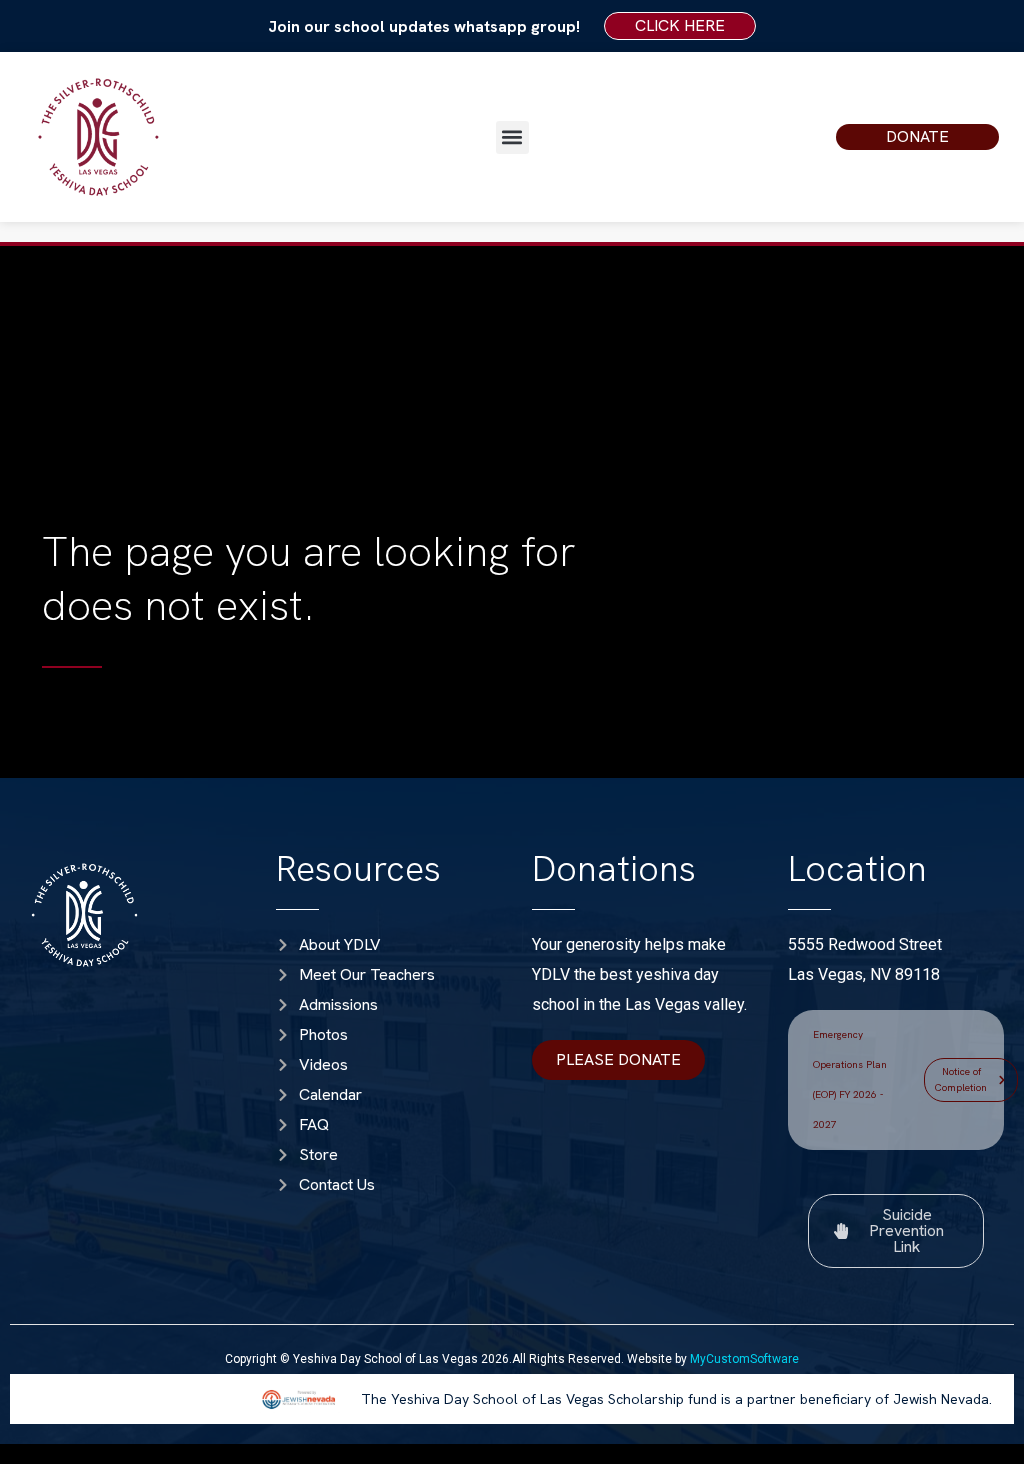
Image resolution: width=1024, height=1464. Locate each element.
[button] (512, 137)
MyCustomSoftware (744, 1359)
